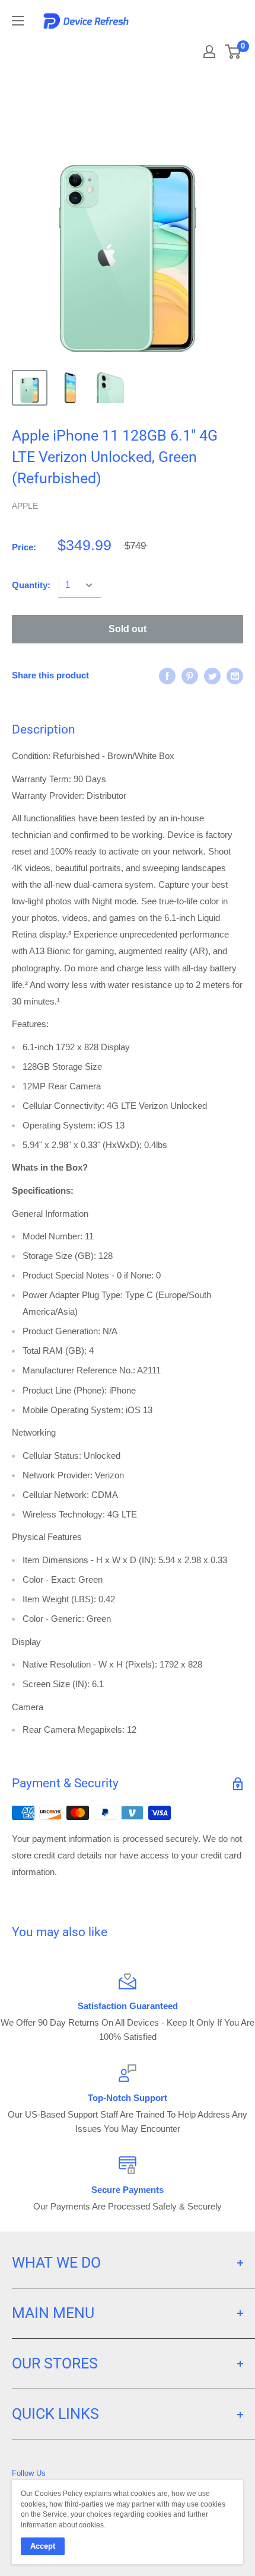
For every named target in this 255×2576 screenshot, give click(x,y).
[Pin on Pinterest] (190, 676)
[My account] (209, 52)
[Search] (167, 47)
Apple (25, 506)
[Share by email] (235, 676)
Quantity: (31, 585)
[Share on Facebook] (167, 676)
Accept (43, 2546)
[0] (233, 52)
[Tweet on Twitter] (212, 676)
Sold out (128, 629)
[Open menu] (18, 21)
